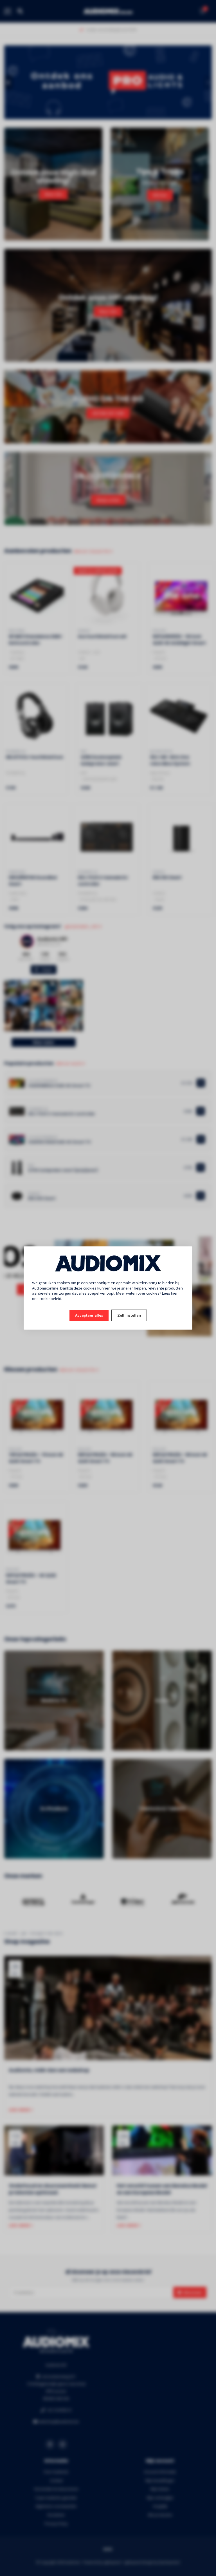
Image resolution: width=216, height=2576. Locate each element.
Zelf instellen (129, 1315)
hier (174, 1293)
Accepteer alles (89, 1315)
